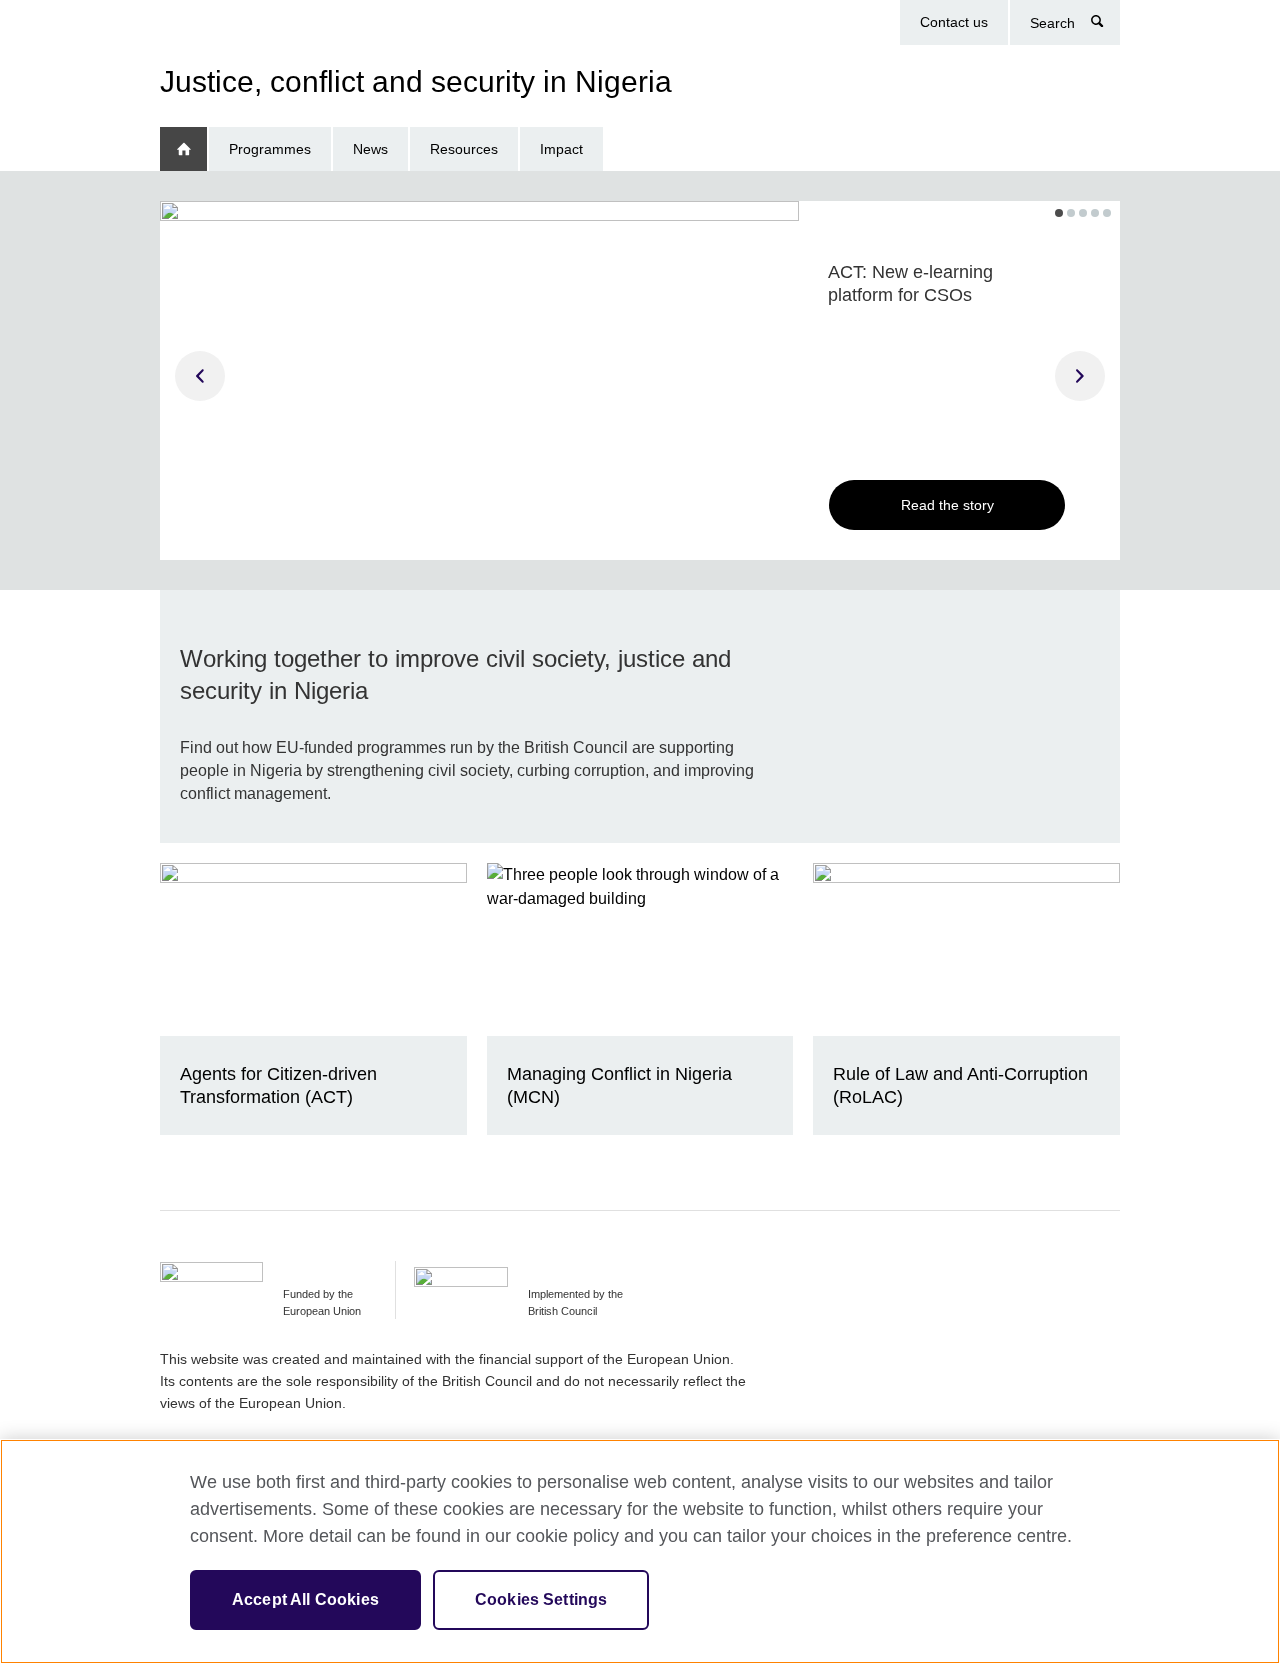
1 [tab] (1059, 213)
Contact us (954, 22)
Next (1080, 376)
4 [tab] (1095, 213)
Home (183, 149)
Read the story (947, 505)
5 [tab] (1107, 213)
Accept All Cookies (305, 1599)
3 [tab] (1083, 213)
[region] (640, 1551)
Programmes (270, 149)
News (370, 149)
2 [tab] (1071, 213)
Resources (464, 149)
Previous (200, 376)
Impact (561, 149)
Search (1107, 26)
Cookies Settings (541, 1599)
